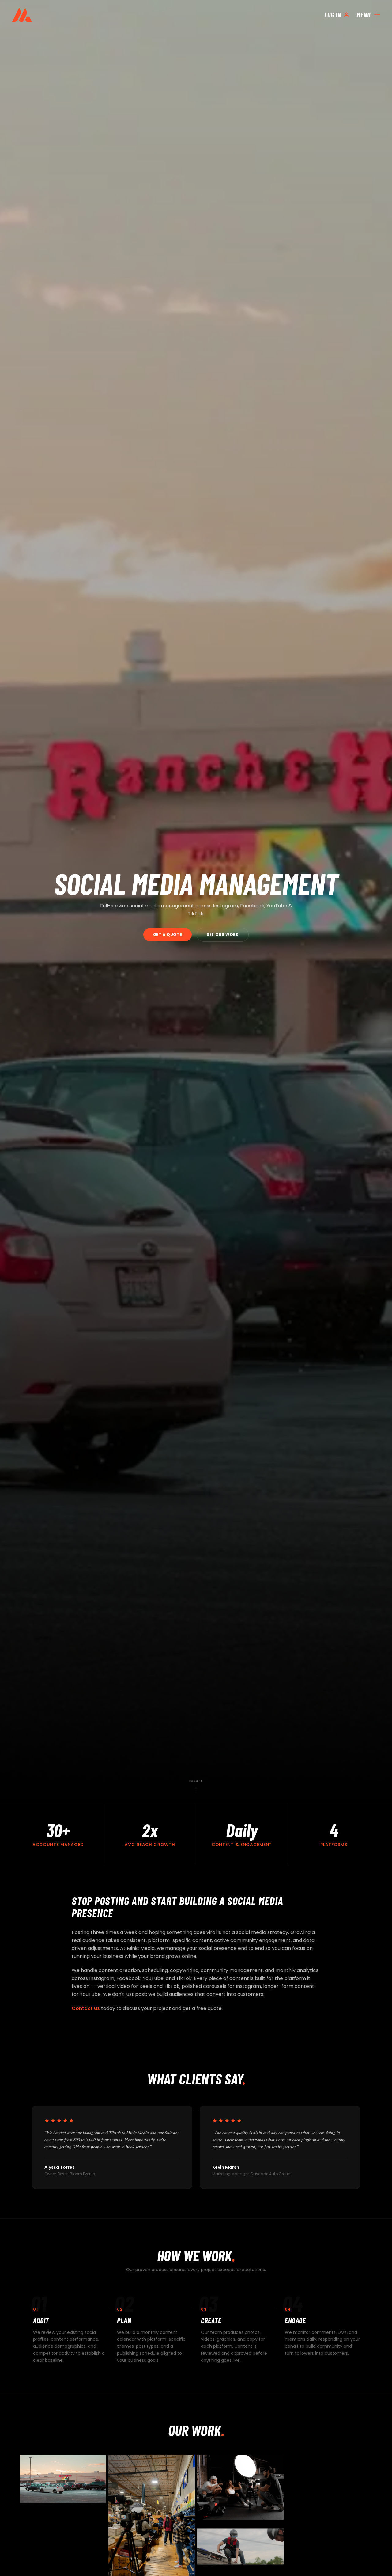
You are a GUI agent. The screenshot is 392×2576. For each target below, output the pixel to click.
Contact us (86, 2008)
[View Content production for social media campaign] (240, 2487)
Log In (333, 15)
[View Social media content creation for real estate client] (63, 2479)
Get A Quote (168, 935)
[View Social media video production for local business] (240, 2546)
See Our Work (223, 935)
